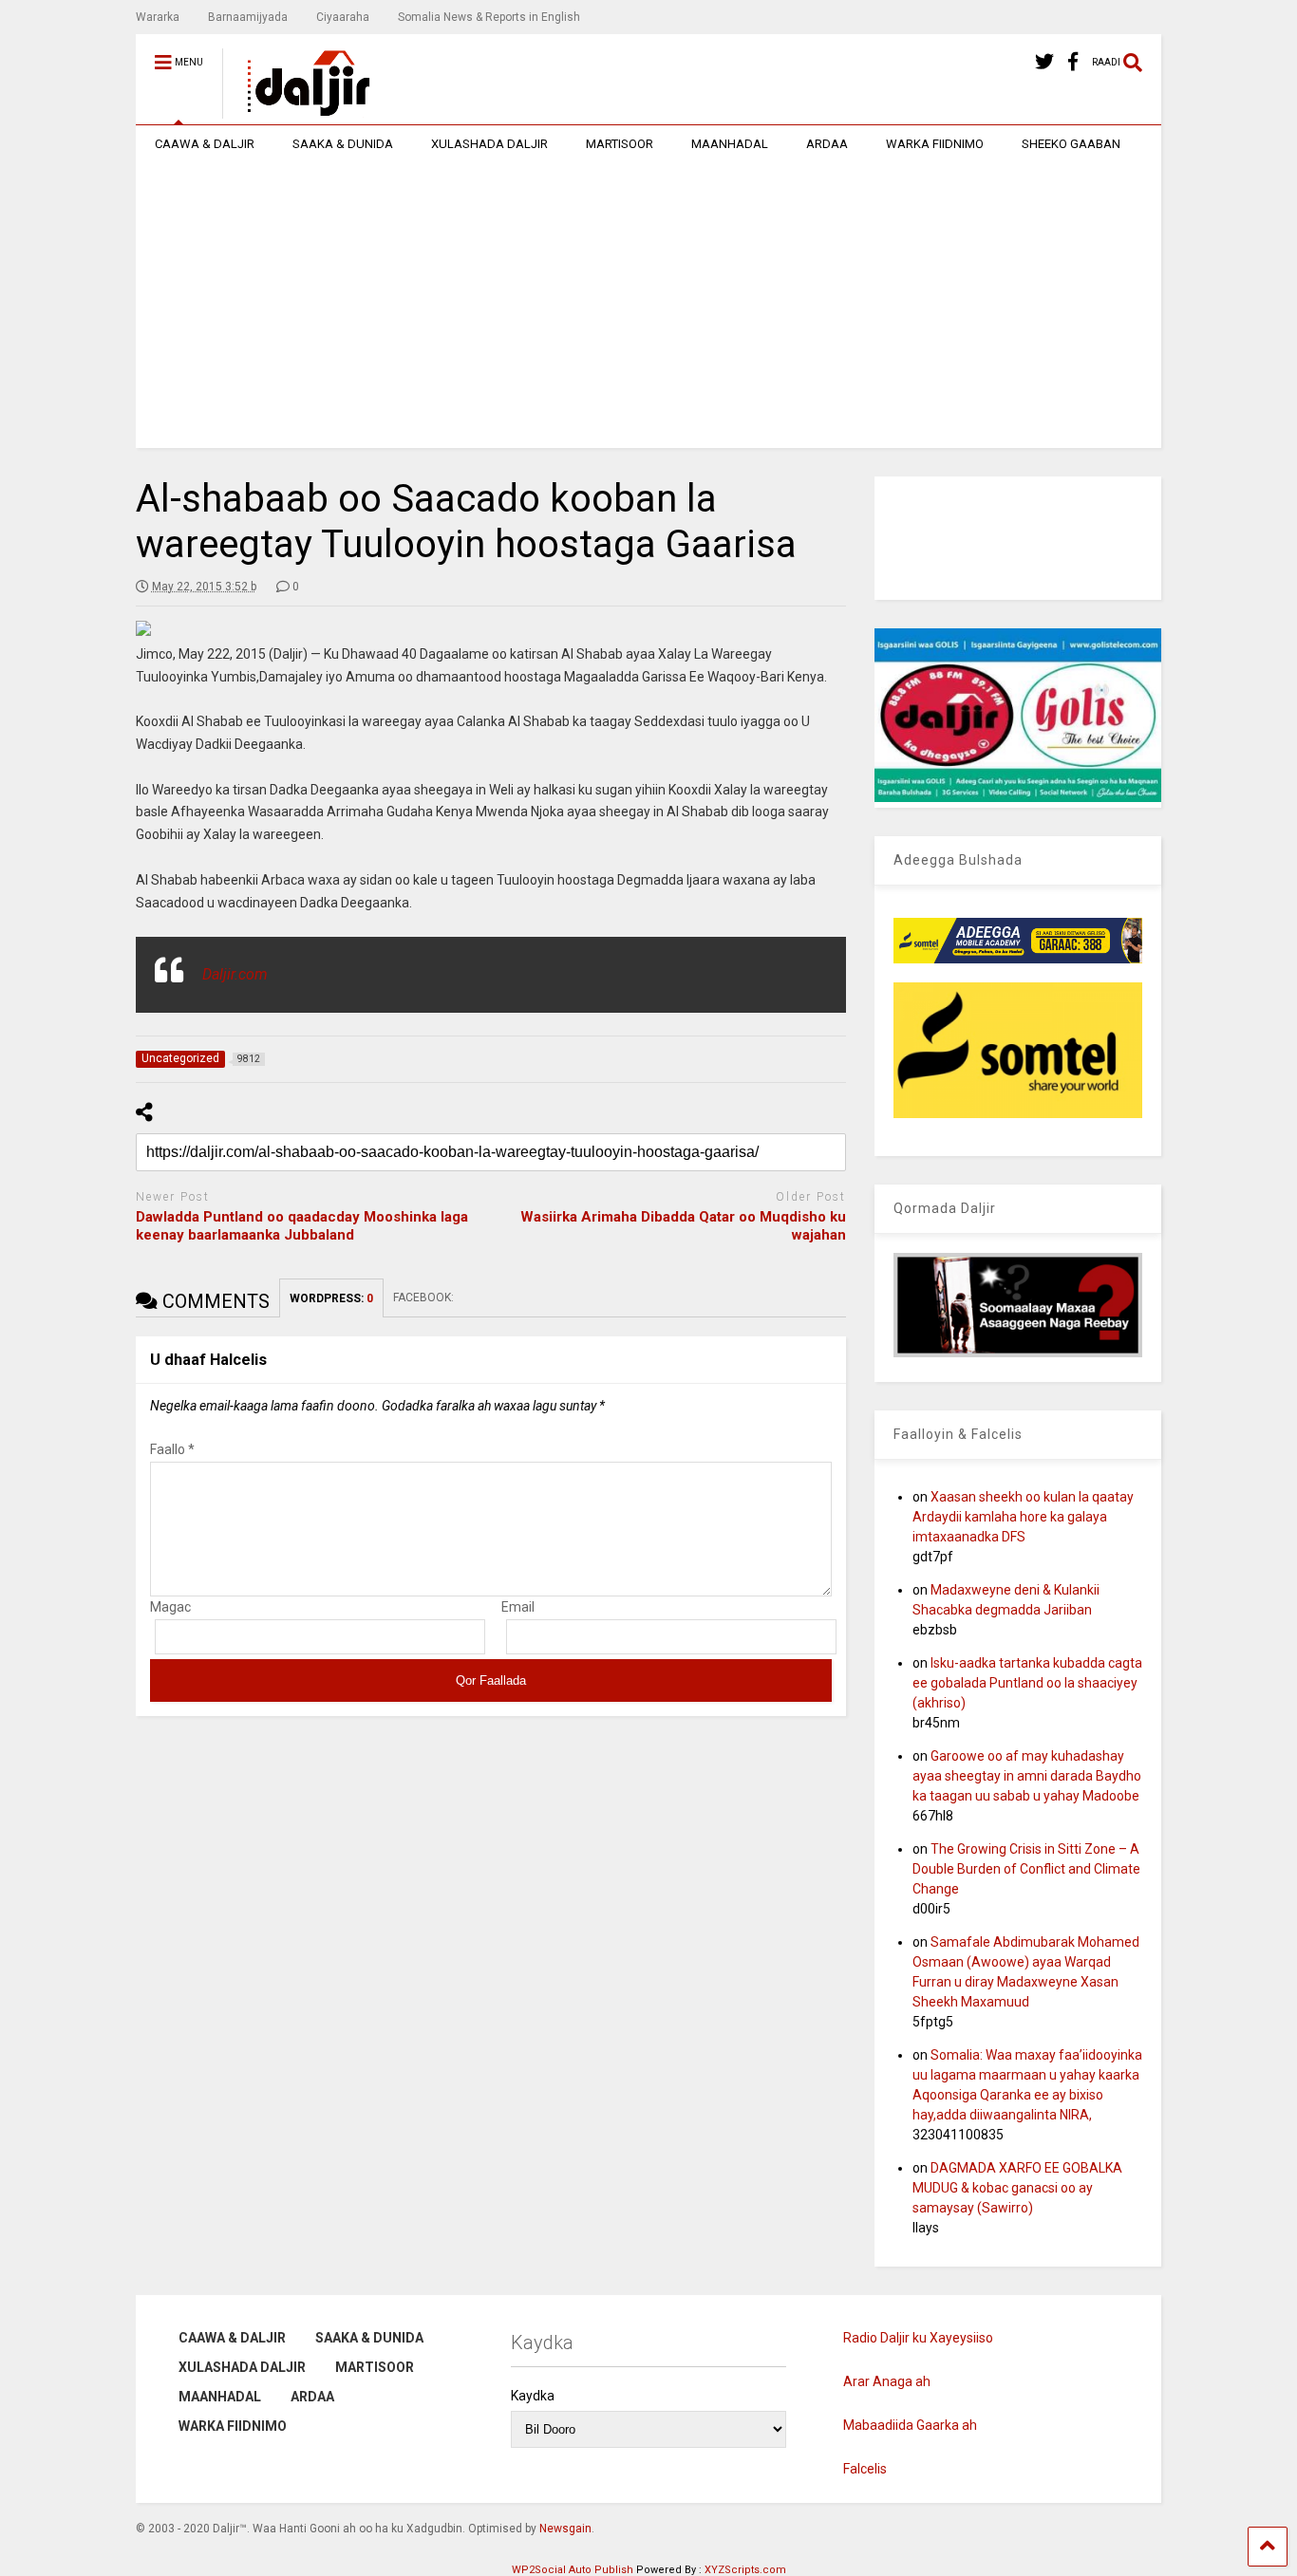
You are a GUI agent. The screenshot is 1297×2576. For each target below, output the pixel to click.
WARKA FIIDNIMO (935, 144)
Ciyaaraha (343, 17)
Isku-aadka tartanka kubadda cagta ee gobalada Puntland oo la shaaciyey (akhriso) (1027, 1683)
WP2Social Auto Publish (573, 2570)
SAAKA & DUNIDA (343, 144)
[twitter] (1044, 62)
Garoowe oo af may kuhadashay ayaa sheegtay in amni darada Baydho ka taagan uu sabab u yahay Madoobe (1027, 1776)
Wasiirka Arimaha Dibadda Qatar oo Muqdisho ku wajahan (683, 1226)
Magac (170, 1607)
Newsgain (565, 2529)
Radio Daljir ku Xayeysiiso (918, 2338)
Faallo (172, 1449)
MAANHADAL (730, 144)
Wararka (158, 17)
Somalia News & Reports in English (489, 17)
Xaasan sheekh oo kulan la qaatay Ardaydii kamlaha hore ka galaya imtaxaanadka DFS (1023, 1517)
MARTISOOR (620, 144)
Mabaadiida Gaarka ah (910, 2425)
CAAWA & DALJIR (205, 144)
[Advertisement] (648, 306)
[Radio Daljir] (298, 110)
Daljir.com (235, 974)
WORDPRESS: (331, 1298)
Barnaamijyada (248, 17)
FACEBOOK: (425, 1297)
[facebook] (1073, 62)
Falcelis (865, 2469)
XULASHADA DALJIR (489, 144)
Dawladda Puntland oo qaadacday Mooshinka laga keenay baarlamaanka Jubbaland (302, 1226)
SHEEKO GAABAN (1071, 144)
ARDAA (827, 144)
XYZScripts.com (745, 2570)
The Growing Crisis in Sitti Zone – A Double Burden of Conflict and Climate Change (1026, 1869)
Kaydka (533, 2396)
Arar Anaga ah (887, 2381)
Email (518, 1607)
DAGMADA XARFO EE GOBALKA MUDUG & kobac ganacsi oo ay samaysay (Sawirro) (1017, 2188)
